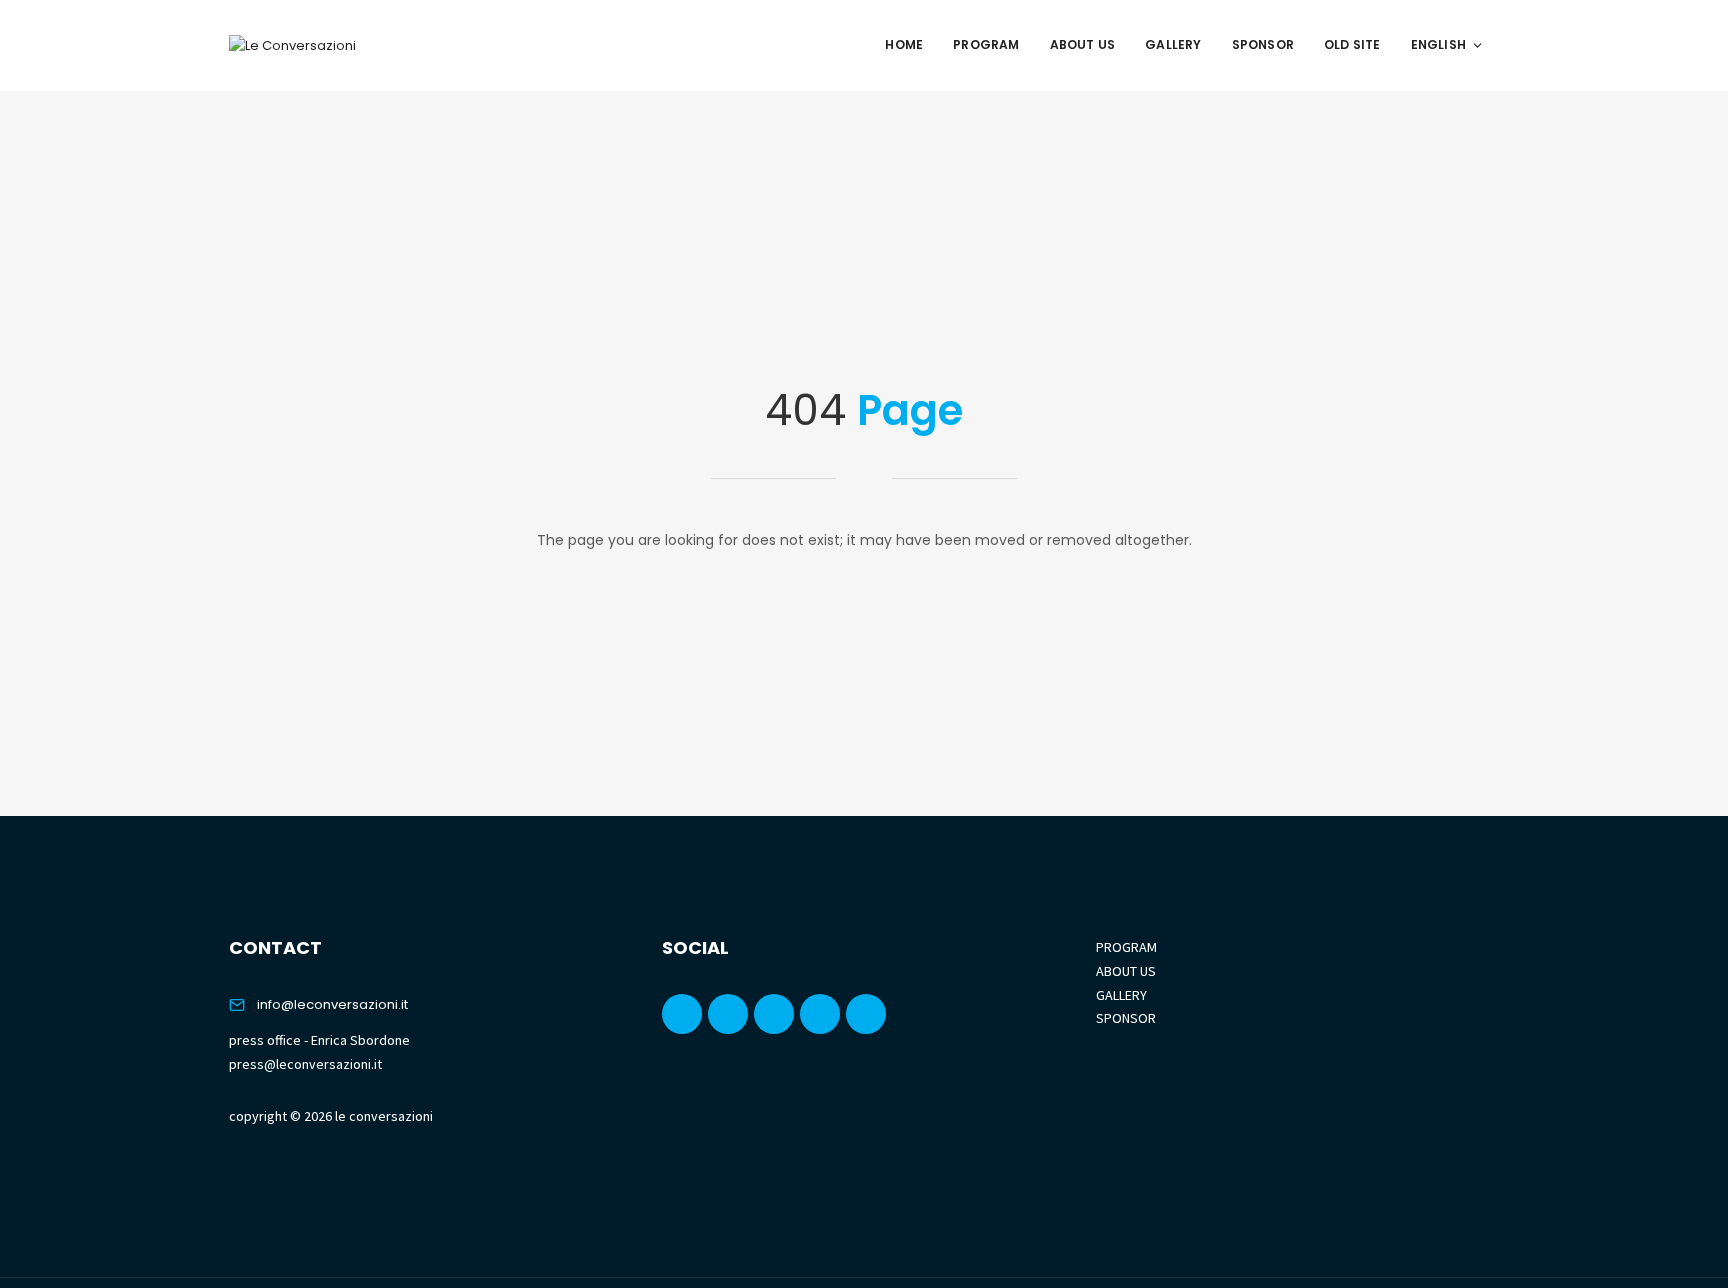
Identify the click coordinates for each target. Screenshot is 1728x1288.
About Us (1083, 44)
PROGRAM (1126, 947)
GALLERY (1121, 995)
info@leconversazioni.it (332, 1004)
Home (904, 44)
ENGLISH (1438, 44)
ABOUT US (1126, 971)
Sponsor (1263, 44)
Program (986, 44)
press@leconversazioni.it (305, 1064)
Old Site (1352, 44)
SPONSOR (1126, 1018)
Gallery (1173, 44)
